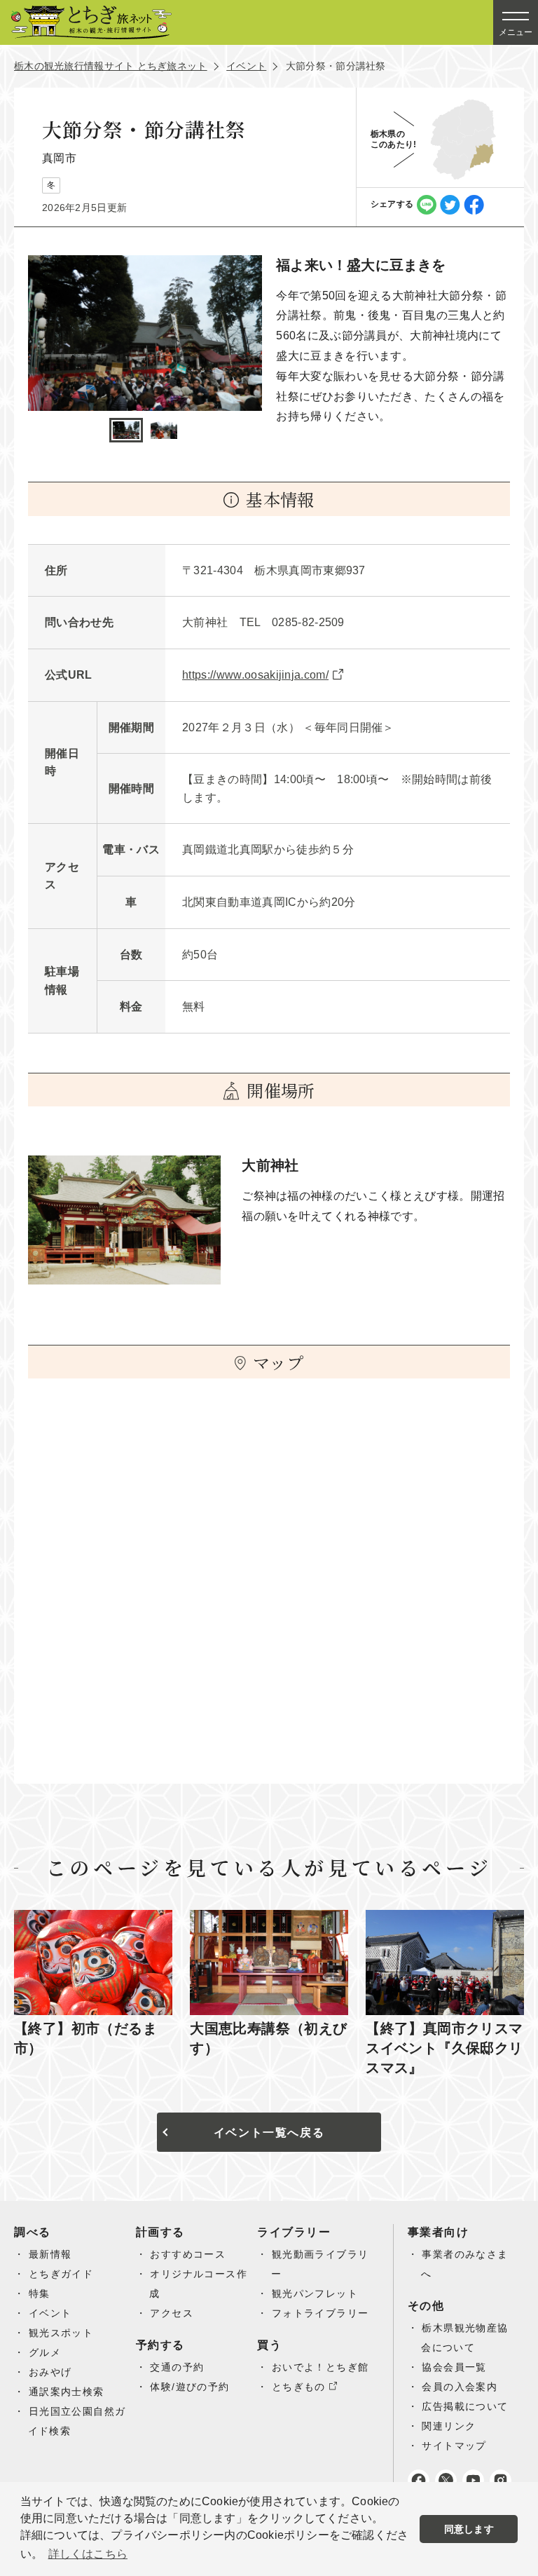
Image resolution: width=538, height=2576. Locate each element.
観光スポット (61, 2333)
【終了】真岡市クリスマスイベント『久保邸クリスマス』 (444, 2048)
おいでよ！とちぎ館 (320, 2367)
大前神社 (270, 1165)
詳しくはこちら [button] (88, 2554)
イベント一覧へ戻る (269, 2133)
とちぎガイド (61, 2274)
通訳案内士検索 (67, 2392)
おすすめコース (188, 2254)
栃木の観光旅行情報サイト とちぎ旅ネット (111, 66)
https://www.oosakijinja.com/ (255, 675)
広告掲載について (465, 2406)
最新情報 (50, 2254)
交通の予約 (177, 2367)
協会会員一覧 (454, 2367)
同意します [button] (469, 2529)
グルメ (45, 2352)
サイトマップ (454, 2446)
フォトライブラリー (320, 2313)
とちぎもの (299, 2387)
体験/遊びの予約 (189, 2387)
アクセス (172, 2313)
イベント (246, 66)
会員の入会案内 (460, 2387)
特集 (40, 2293)
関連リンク (449, 2426)
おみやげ (50, 2372)
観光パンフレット (315, 2293)
